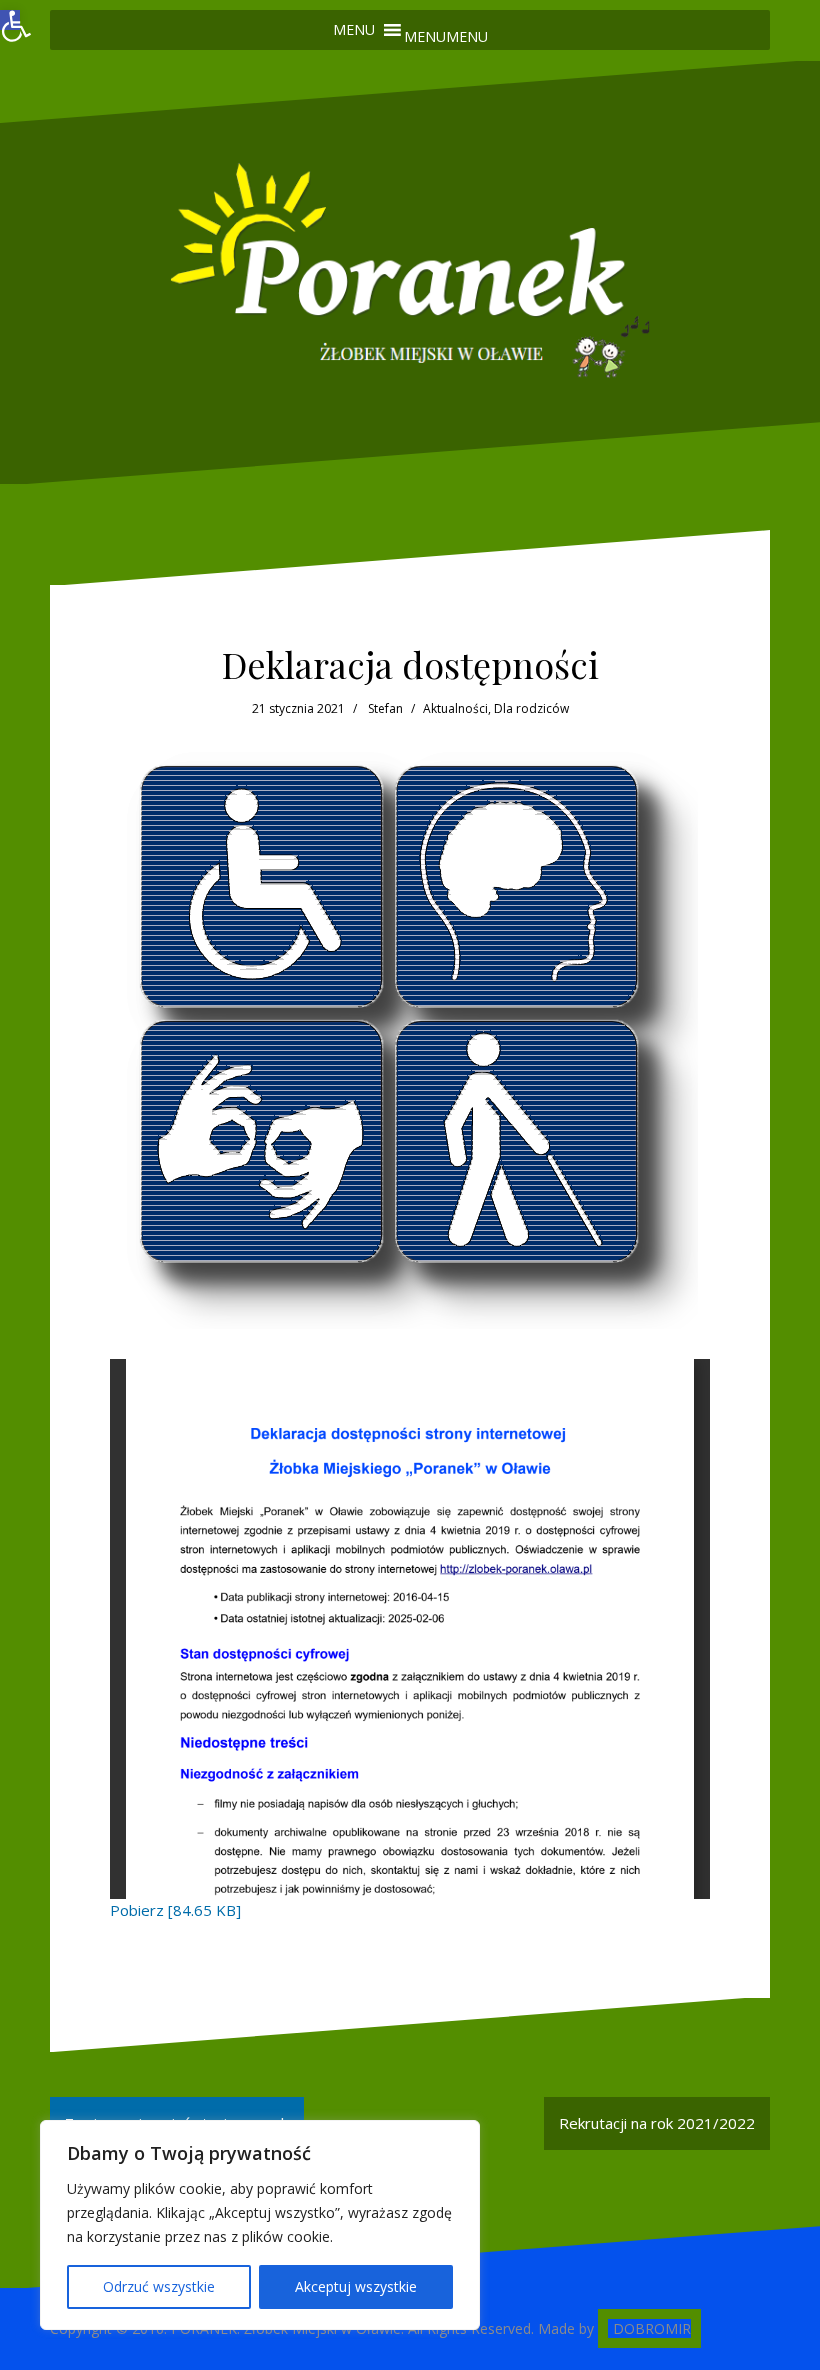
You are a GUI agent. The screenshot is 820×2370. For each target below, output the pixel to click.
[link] (10, 20)
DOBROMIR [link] (652, 2328)
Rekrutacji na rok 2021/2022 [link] (657, 2123)
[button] (446, 36)
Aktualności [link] (455, 708)
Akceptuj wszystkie (356, 2286)
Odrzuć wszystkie (159, 2286)
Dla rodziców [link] (531, 708)
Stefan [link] (385, 708)
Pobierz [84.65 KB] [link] (175, 1910)
